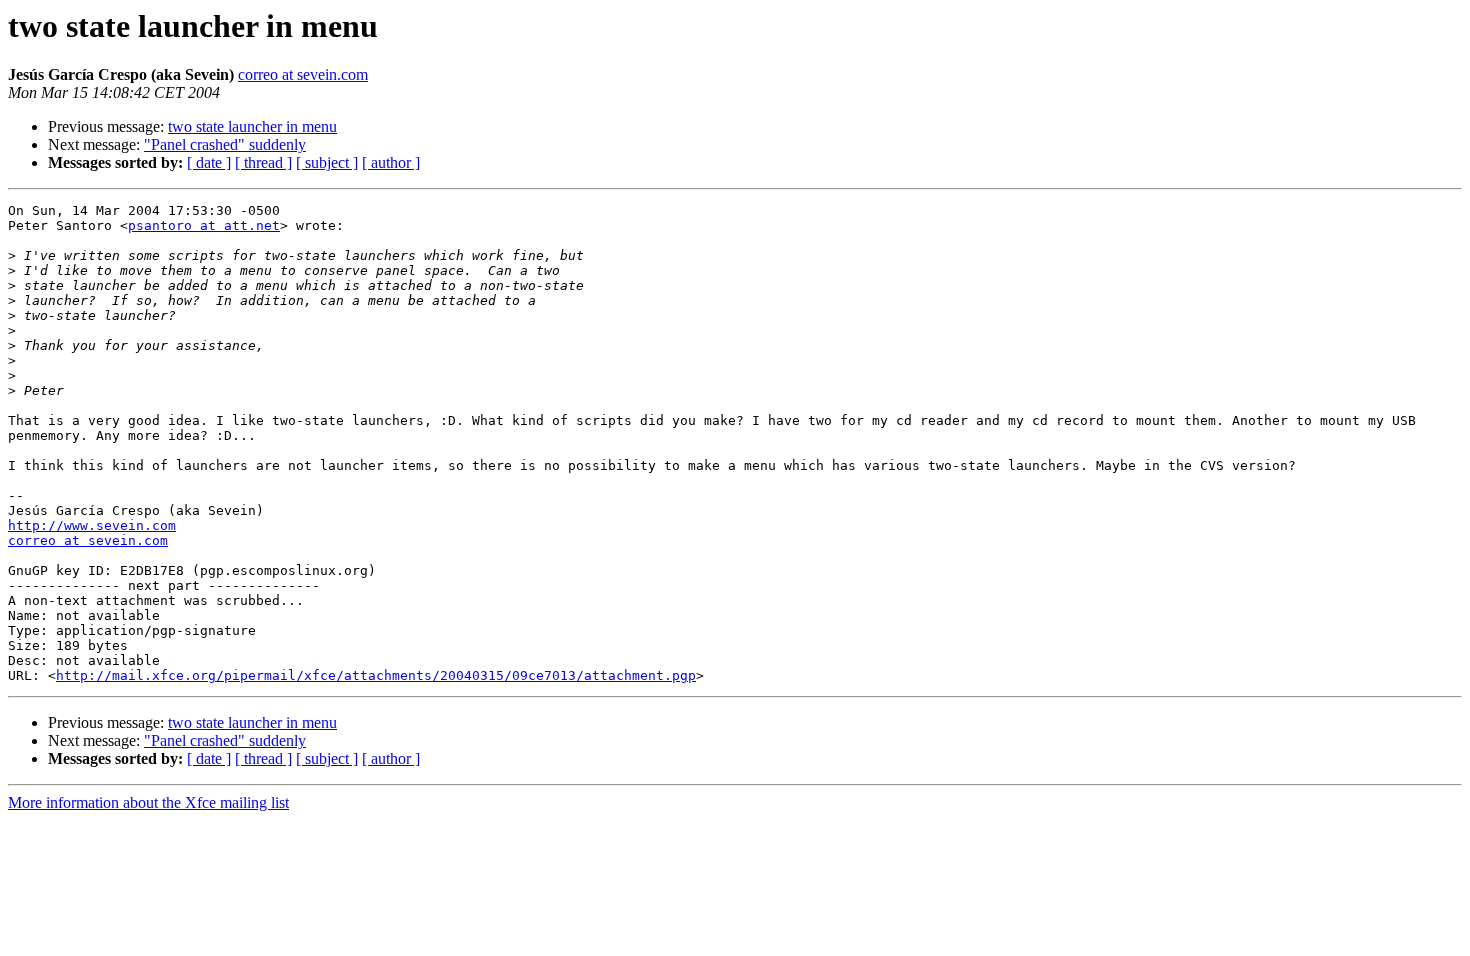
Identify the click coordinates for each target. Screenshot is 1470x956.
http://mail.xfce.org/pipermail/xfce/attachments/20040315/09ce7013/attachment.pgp (376, 675)
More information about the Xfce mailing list (148, 802)
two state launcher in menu (252, 126)
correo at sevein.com (303, 74)
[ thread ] (263, 162)
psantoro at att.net (204, 225)
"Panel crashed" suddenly (225, 144)
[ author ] (391, 162)
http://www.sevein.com (92, 525)
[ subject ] (327, 162)
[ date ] (209, 162)
